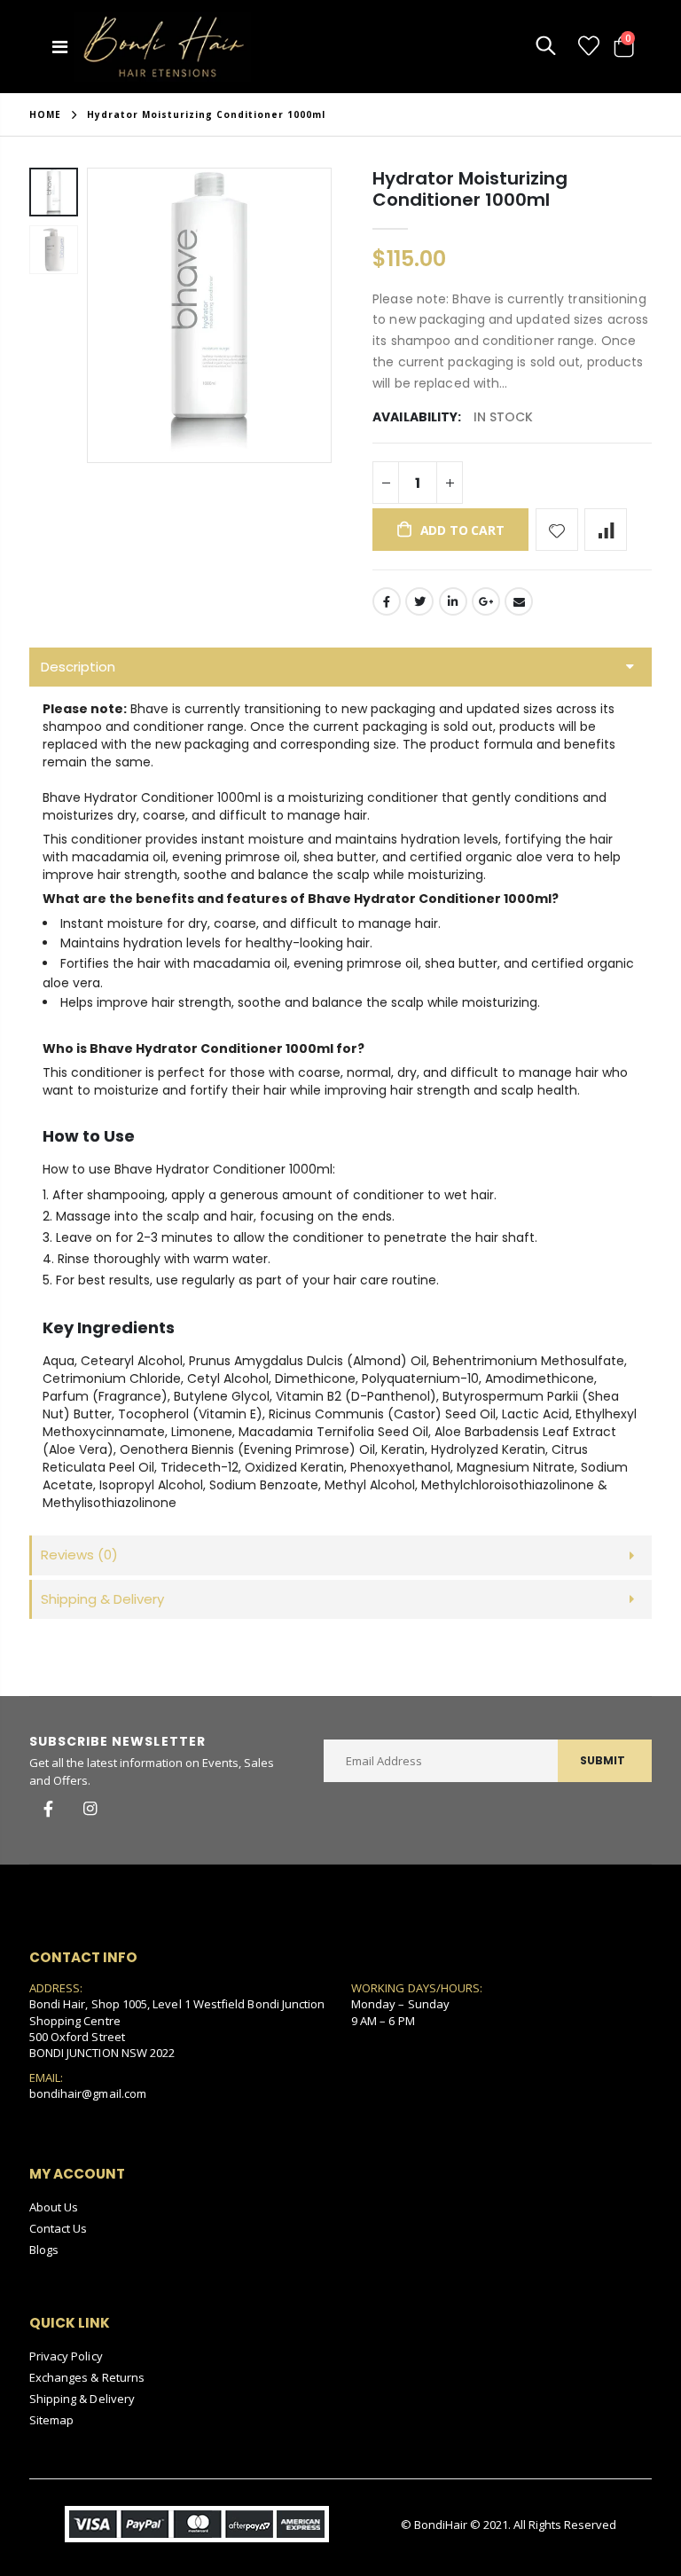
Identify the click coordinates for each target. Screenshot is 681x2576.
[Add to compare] (606, 530)
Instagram (90, 1809)
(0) (79, 1555)
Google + (486, 601)
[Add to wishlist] (557, 530)
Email (519, 601)
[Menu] (60, 47)
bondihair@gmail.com (88, 2093)
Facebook (387, 601)
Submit (603, 1760)
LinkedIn (453, 601)
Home (45, 114)
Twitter (419, 601)
